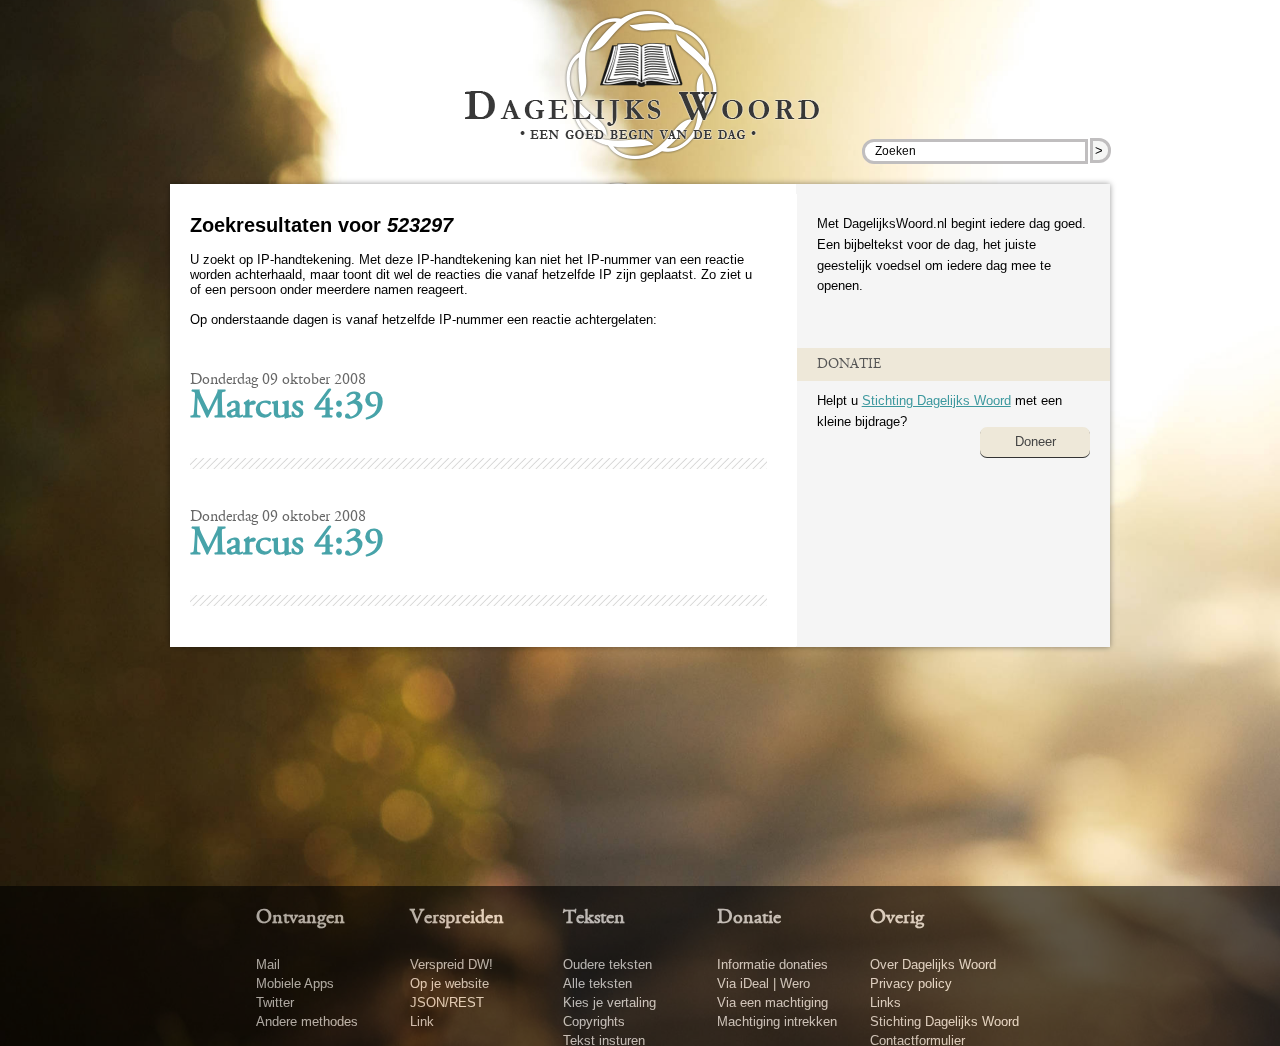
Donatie (749, 918)
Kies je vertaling (609, 1002)
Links (885, 1002)
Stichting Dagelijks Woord (936, 400)
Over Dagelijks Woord (933, 964)
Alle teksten (597, 983)
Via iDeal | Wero (763, 983)
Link (422, 1021)
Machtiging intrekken (777, 1021)
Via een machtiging (772, 1002)
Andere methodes (307, 1021)
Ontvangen (300, 918)
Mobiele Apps (295, 983)
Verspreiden (457, 918)
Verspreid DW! (451, 964)
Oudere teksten (607, 964)
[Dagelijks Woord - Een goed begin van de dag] (640, 99)
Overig (897, 918)
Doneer (1035, 441)
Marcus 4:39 (287, 408)
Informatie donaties (772, 964)
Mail (268, 964)
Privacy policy (911, 983)
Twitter (275, 1002)
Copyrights (594, 1021)
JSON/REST (447, 1002)
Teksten (594, 918)
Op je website (449, 983)
